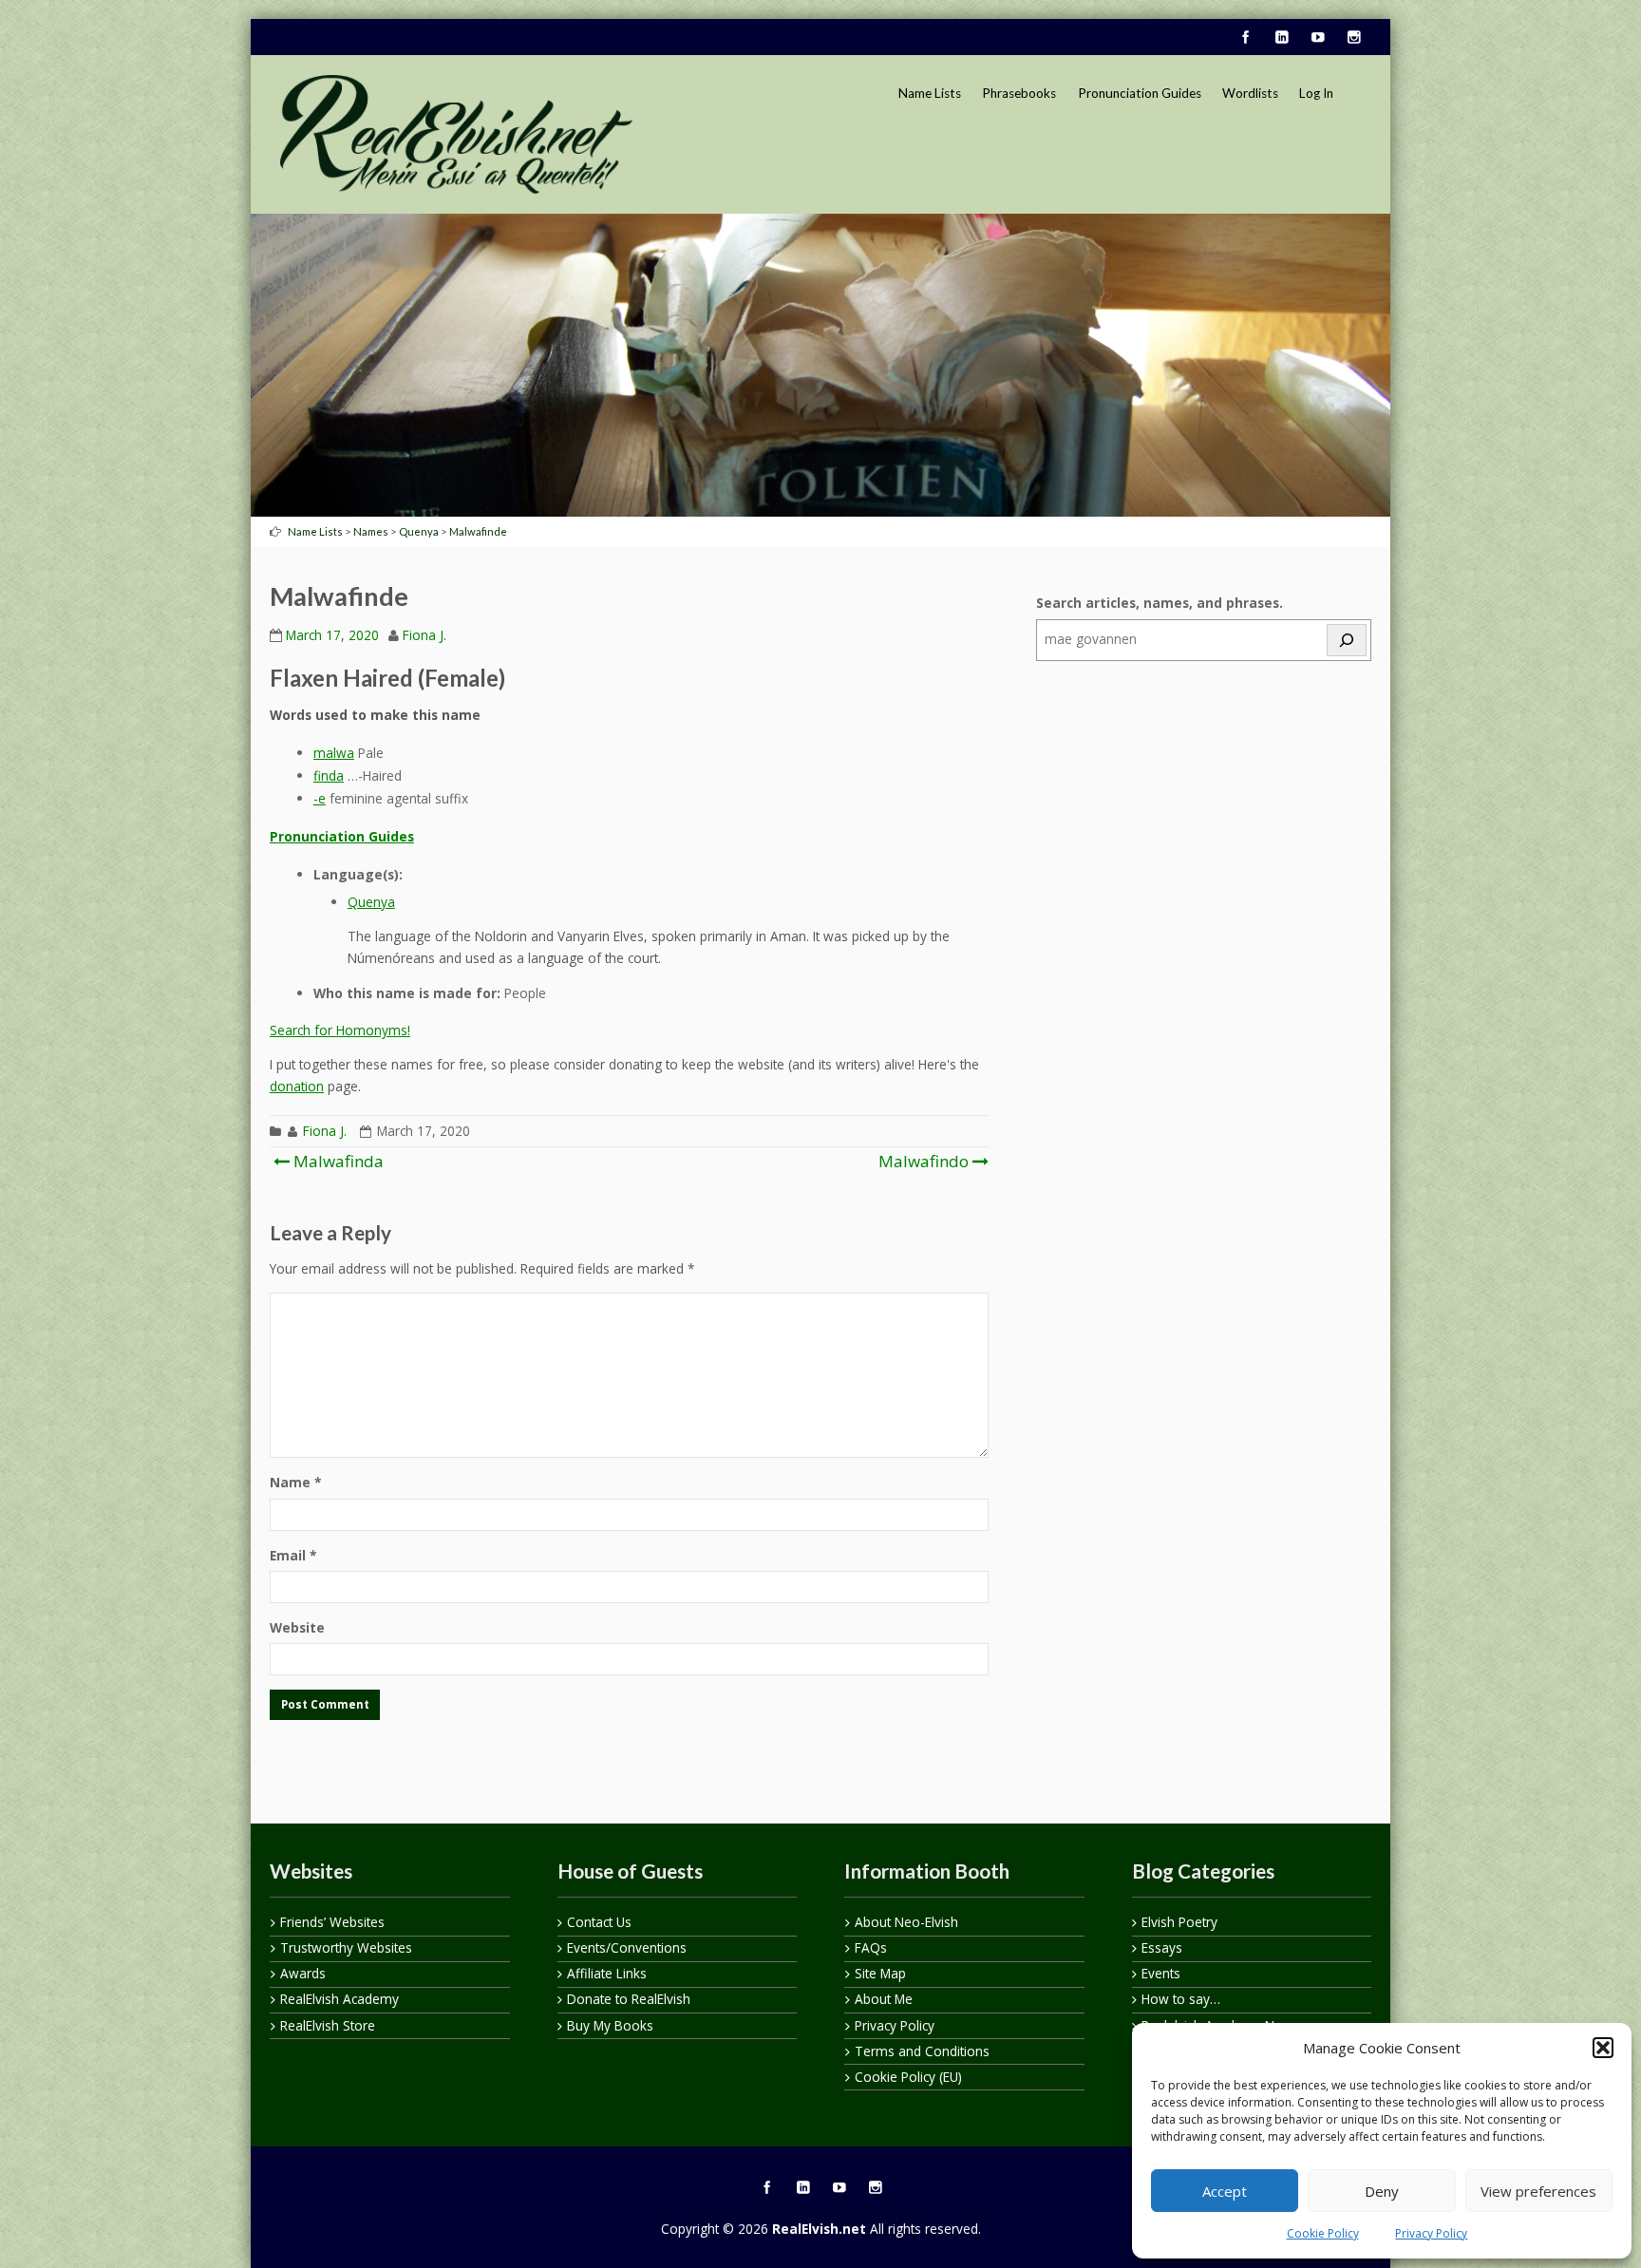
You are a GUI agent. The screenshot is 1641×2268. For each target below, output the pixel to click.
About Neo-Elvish (906, 1922)
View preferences (1538, 2191)
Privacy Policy (1431, 2233)
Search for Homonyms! (340, 1030)
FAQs (871, 1947)
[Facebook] (1245, 38)
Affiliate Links (607, 1973)
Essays (1162, 1947)
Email (293, 1555)
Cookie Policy (1323, 2233)
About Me (884, 1999)
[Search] (1347, 640)
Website (297, 1627)
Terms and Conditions (922, 2051)
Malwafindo (924, 1161)
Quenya (371, 902)
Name (295, 1482)
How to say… (1181, 1999)
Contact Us (599, 1922)
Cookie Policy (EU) (908, 2077)
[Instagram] (1353, 38)
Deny (1382, 2191)
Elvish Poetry (1179, 1922)
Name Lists (930, 93)
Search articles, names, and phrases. (1160, 603)
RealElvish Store (328, 2025)
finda (329, 775)
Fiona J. (424, 635)
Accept (1225, 2191)
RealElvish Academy (340, 1999)
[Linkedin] (1281, 38)
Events (1161, 1973)
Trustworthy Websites (346, 1947)
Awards (303, 1973)
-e (320, 798)
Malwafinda (337, 1161)
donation (297, 1086)
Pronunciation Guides (1140, 93)
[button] (1603, 2048)
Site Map (880, 1973)
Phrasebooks (1019, 93)
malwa (334, 753)
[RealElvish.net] (456, 134)
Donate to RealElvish (629, 1999)
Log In (1316, 93)
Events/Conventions (627, 1947)
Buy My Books (610, 2025)
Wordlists (1250, 93)
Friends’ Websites (332, 1922)
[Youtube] (1317, 38)
